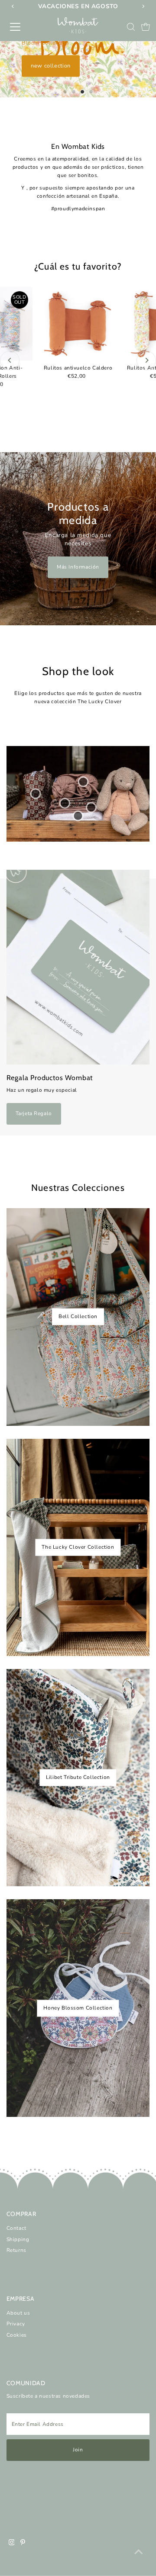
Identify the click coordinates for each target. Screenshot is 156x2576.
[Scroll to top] (139, 2552)
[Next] (146, 360)
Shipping (18, 2239)
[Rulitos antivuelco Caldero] (78, 324)
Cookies (17, 2335)
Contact (16, 2228)
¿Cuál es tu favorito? (78, 266)
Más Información (78, 567)
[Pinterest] (23, 2544)
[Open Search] (131, 27)
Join (78, 2450)
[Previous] (10, 360)
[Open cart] (146, 27)
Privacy (16, 2324)
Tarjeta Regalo (34, 1113)
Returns (16, 2250)
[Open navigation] (21, 27)
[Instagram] (12, 2544)
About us (18, 2313)
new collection (51, 66)
